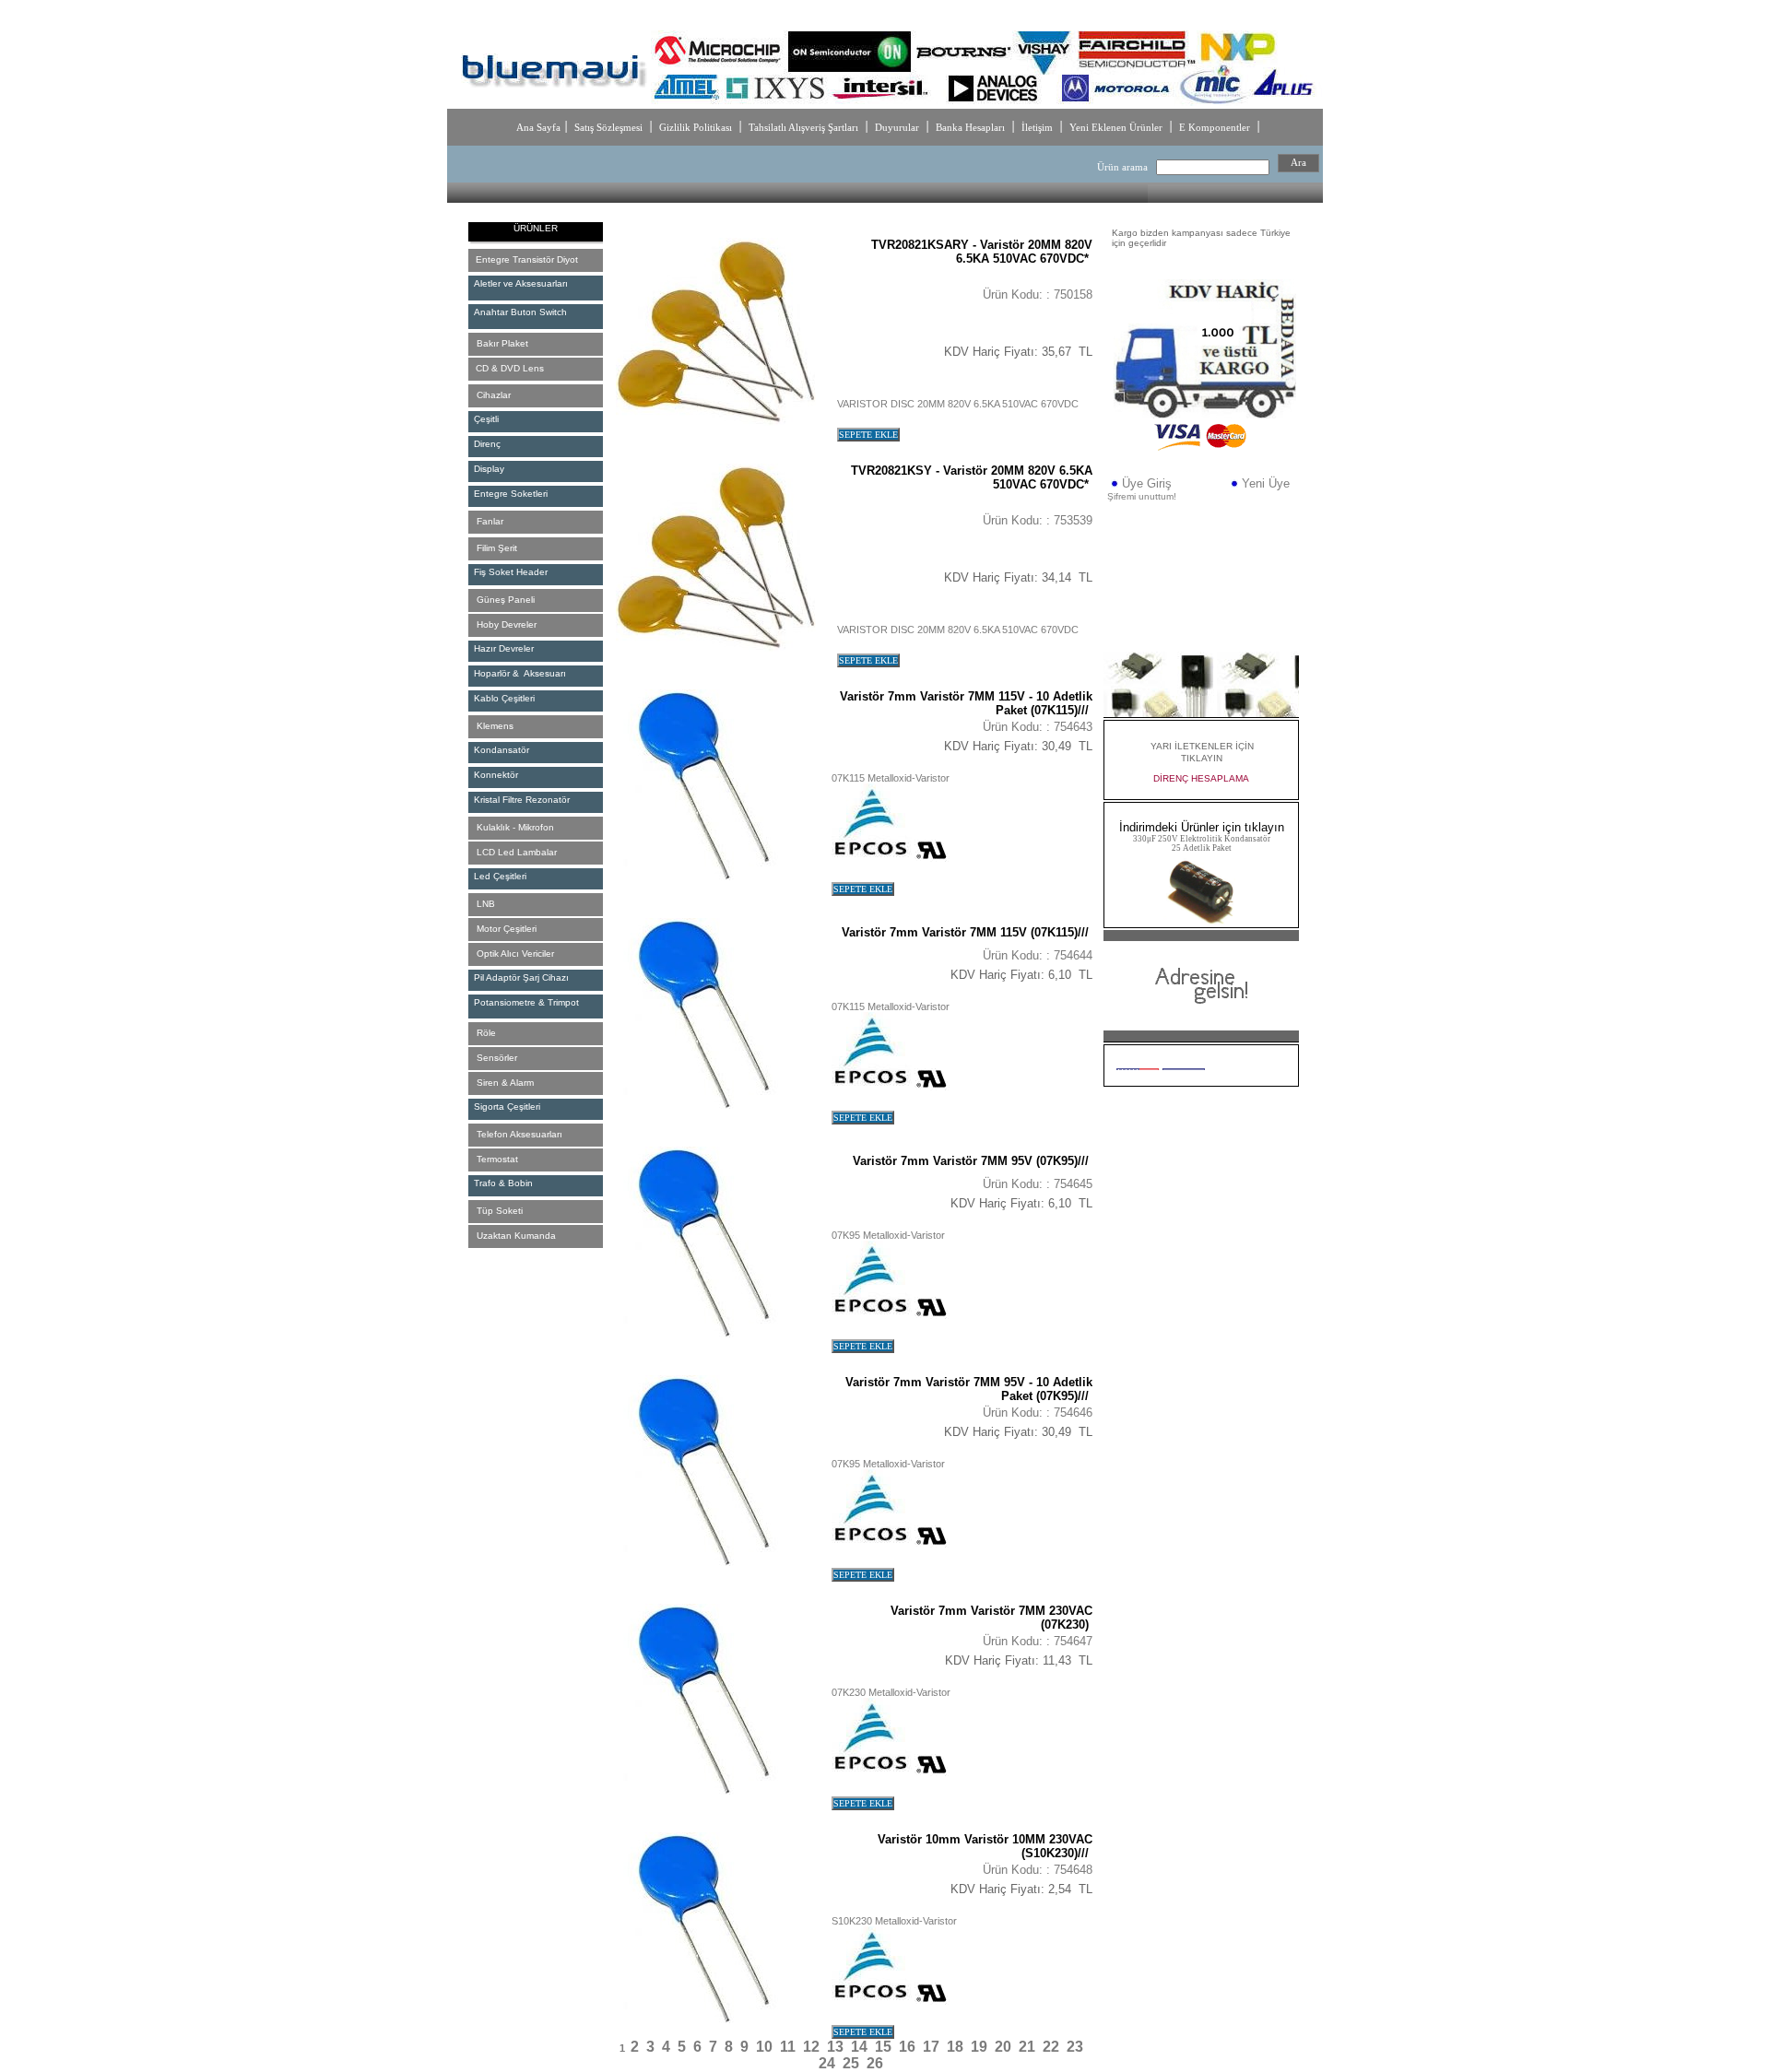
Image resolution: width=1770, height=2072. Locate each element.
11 (788, 2047)
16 (907, 2047)
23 (1075, 2047)
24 (827, 2063)
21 (1027, 2047)
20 (1003, 2047)
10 (764, 2047)
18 (955, 2047)
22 (1051, 2047)
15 (883, 2047)
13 (835, 2047)
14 (859, 2047)
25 (851, 2063)
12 (811, 2047)
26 (875, 2063)
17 (931, 2047)
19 (979, 2047)
